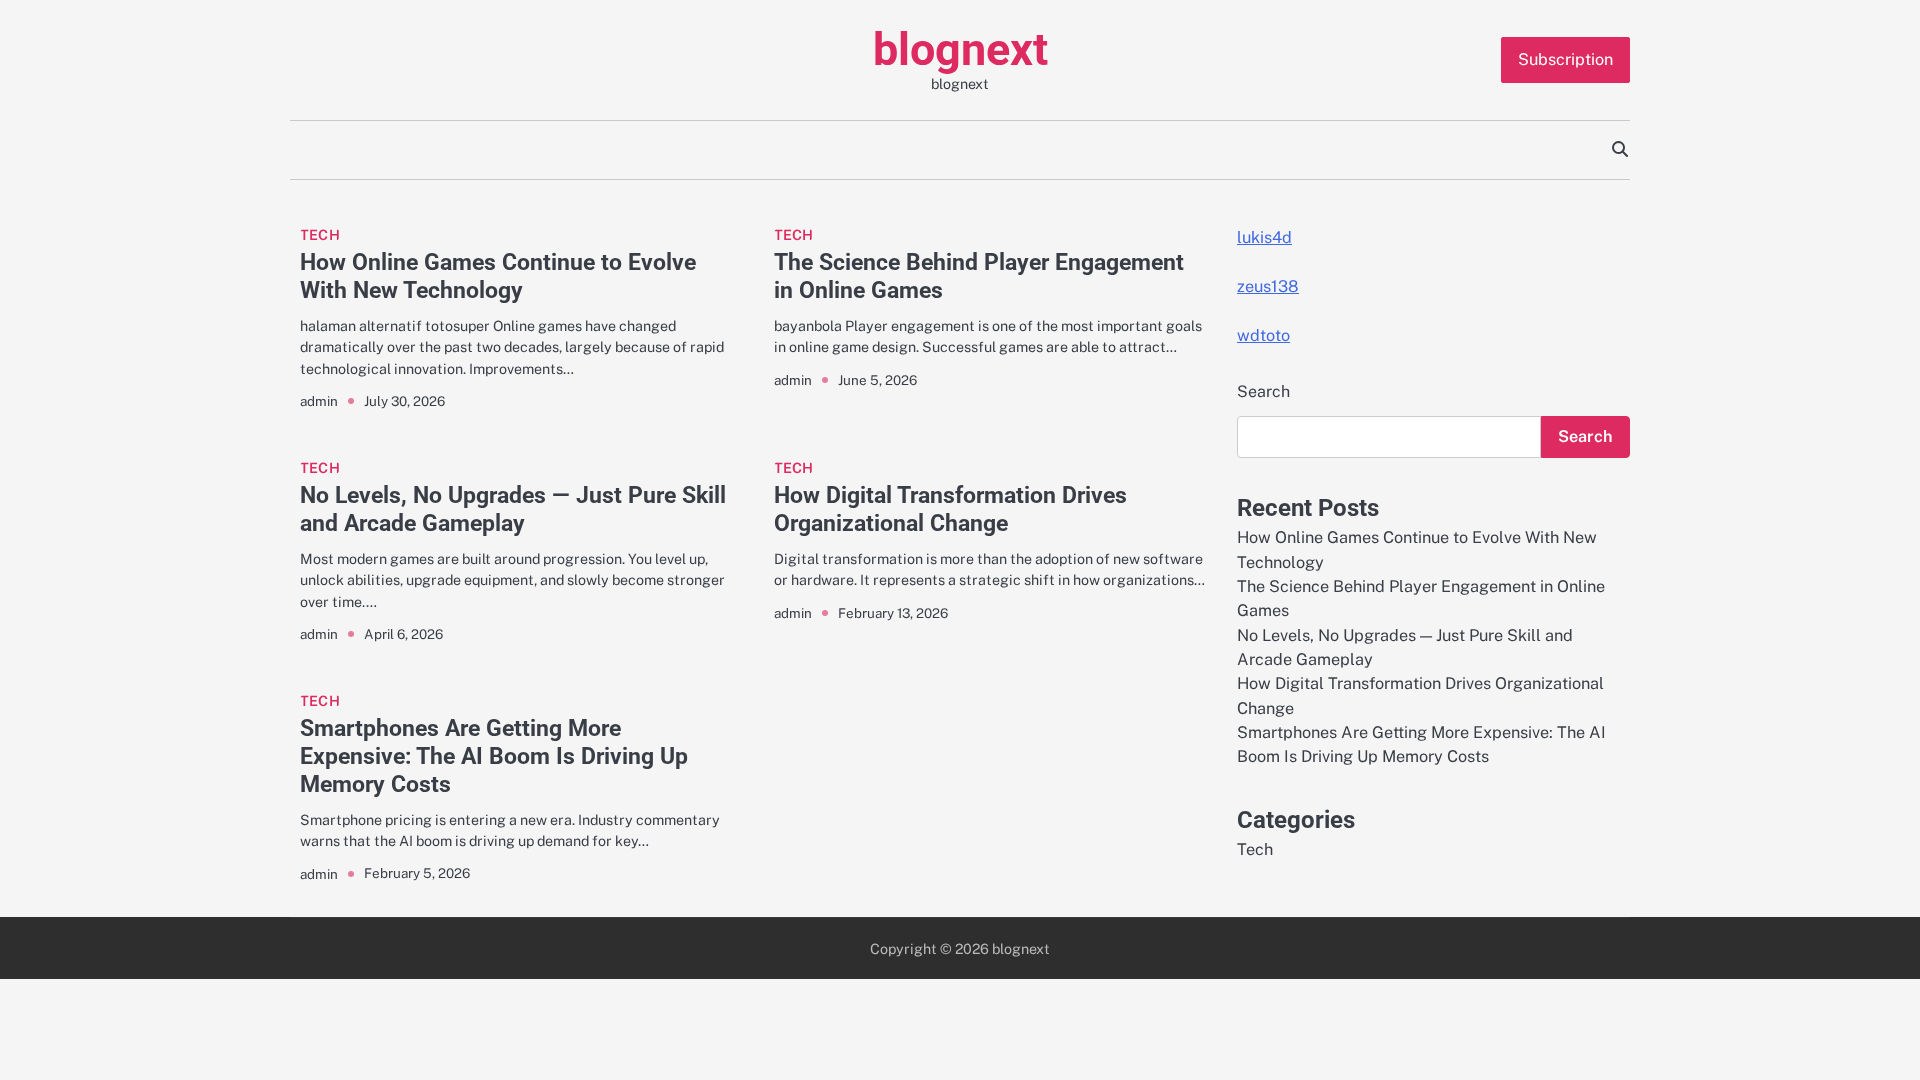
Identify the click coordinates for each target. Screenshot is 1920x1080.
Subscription (1565, 59)
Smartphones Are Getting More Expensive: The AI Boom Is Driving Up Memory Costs (494, 756)
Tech (320, 234)
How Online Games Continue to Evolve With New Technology (498, 276)
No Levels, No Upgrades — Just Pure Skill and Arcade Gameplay (513, 509)
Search (1263, 391)
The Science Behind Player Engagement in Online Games (979, 276)
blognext (960, 49)
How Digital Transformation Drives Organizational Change (950, 509)
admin (319, 401)
